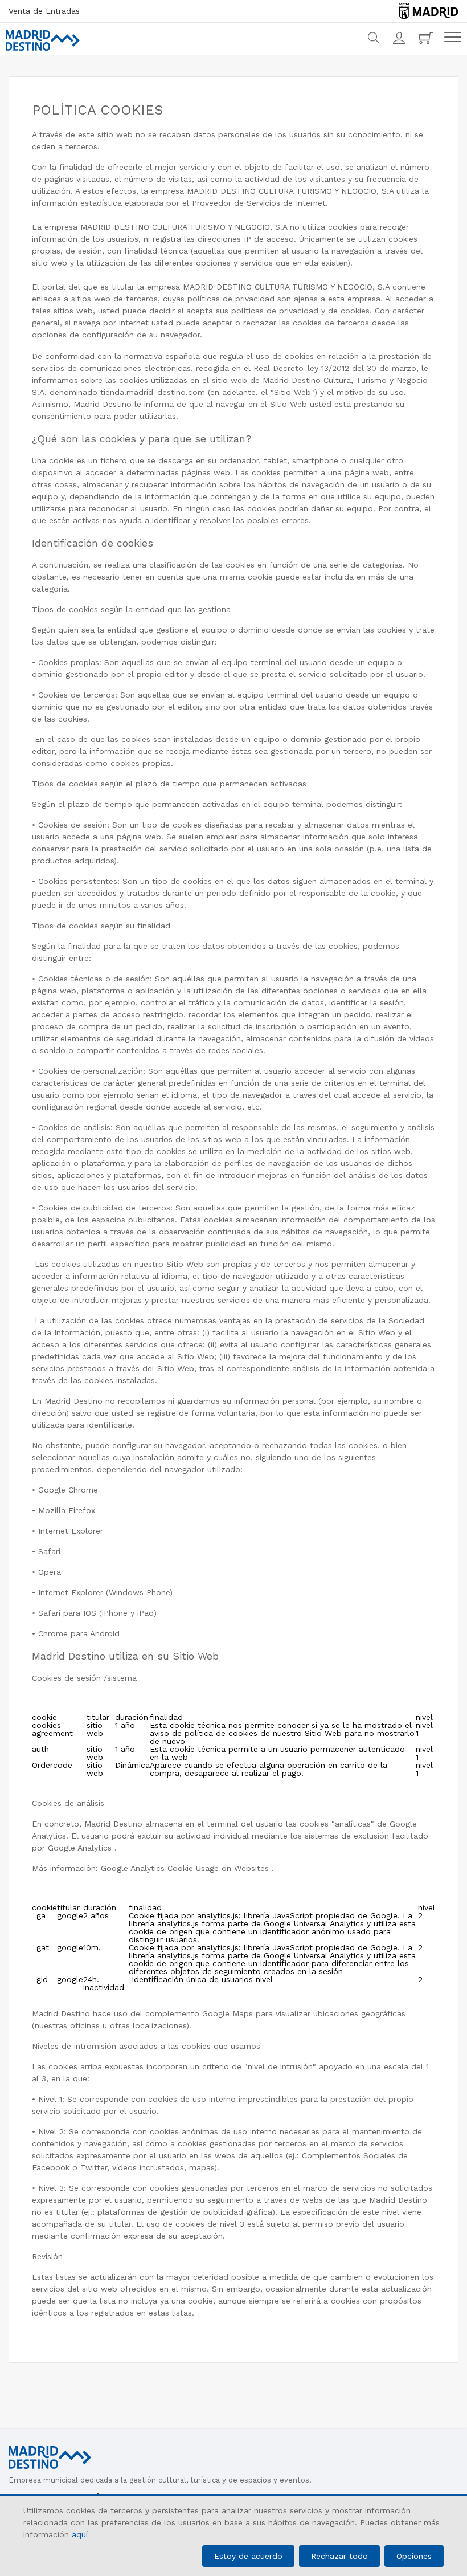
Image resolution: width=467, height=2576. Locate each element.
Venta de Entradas (44, 11)
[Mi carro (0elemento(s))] (427, 38)
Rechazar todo (339, 2556)
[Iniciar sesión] (400, 38)
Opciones (414, 2556)
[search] (374, 38)
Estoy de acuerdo (248, 2556)
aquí (80, 2534)
